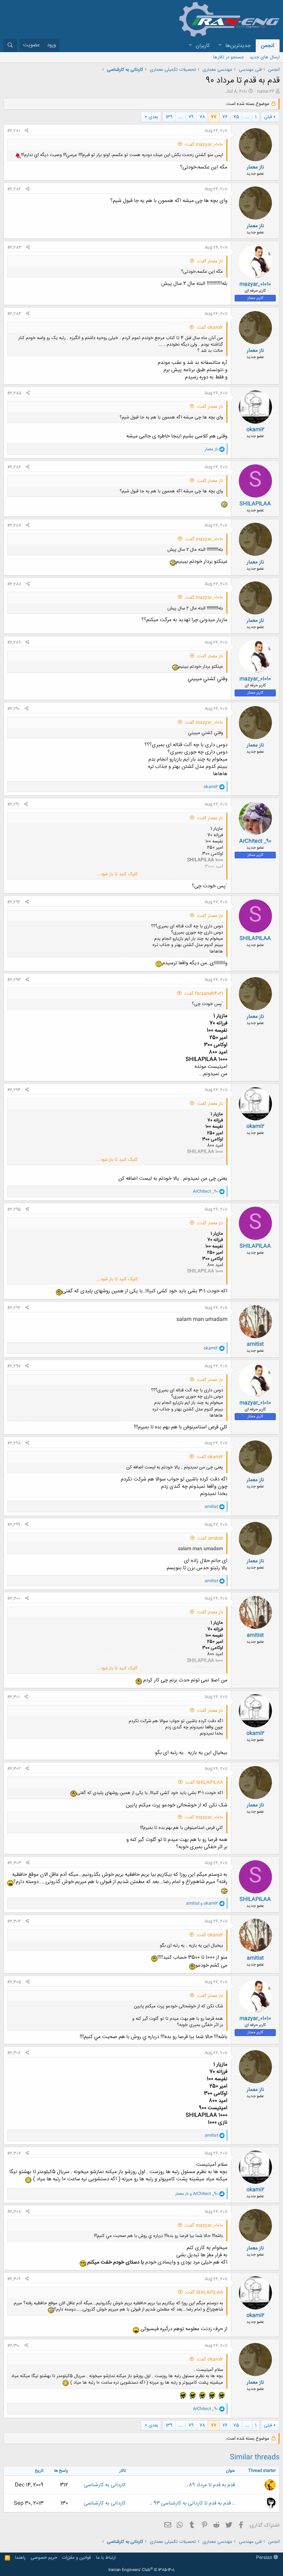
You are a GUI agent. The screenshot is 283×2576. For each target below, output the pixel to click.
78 (202, 117)
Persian (265, 2558)
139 (169, 117)
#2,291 (13, 804)
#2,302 (14, 1769)
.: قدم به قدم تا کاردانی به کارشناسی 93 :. (192, 2503)
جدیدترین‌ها (238, 46)
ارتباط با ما (106, 2558)
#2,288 (14, 584)
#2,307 (14, 2153)
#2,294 (14, 1090)
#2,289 (14, 643)
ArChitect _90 (255, 841)
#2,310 (13, 2346)
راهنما (20, 2558)
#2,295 (14, 1209)
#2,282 (14, 189)
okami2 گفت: (210, 328)
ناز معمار (255, 167)
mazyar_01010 (255, 284)
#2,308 (14, 2212)
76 (225, 117)
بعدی (153, 117)
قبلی (268, 117)
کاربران (203, 46)
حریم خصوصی (44, 2558)
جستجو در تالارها (228, 57)
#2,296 (14, 1308)
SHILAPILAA (255, 504)
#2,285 (14, 393)
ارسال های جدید (265, 57)
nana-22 (266, 91)
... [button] (247, 117)
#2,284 (14, 314)
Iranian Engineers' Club (142, 2570)
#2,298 (14, 1443)
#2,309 (14, 2279)
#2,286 (14, 467)
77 (214, 117)
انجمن (268, 46)
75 (236, 117)
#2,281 (14, 131)
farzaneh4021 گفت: (203, 994)
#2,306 (14, 2053)
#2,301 (13, 1697)
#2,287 (14, 525)
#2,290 (14, 709)
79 (191, 117)
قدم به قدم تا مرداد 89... (210, 2485)
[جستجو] (10, 45)
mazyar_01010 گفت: (204, 145)
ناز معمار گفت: (210, 261)
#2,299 (14, 1525)
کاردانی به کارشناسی (105, 2485)
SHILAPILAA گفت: (204, 1783)
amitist (255, 1344)
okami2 (255, 430)
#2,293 (14, 980)
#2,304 (14, 1921)
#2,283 (14, 248)
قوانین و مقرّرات (76, 2558)
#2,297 (14, 1366)
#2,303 (14, 1863)
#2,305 (14, 1982)
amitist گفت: (210, 1538)
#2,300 (14, 1599)
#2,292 (14, 902)
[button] (220, 46)
